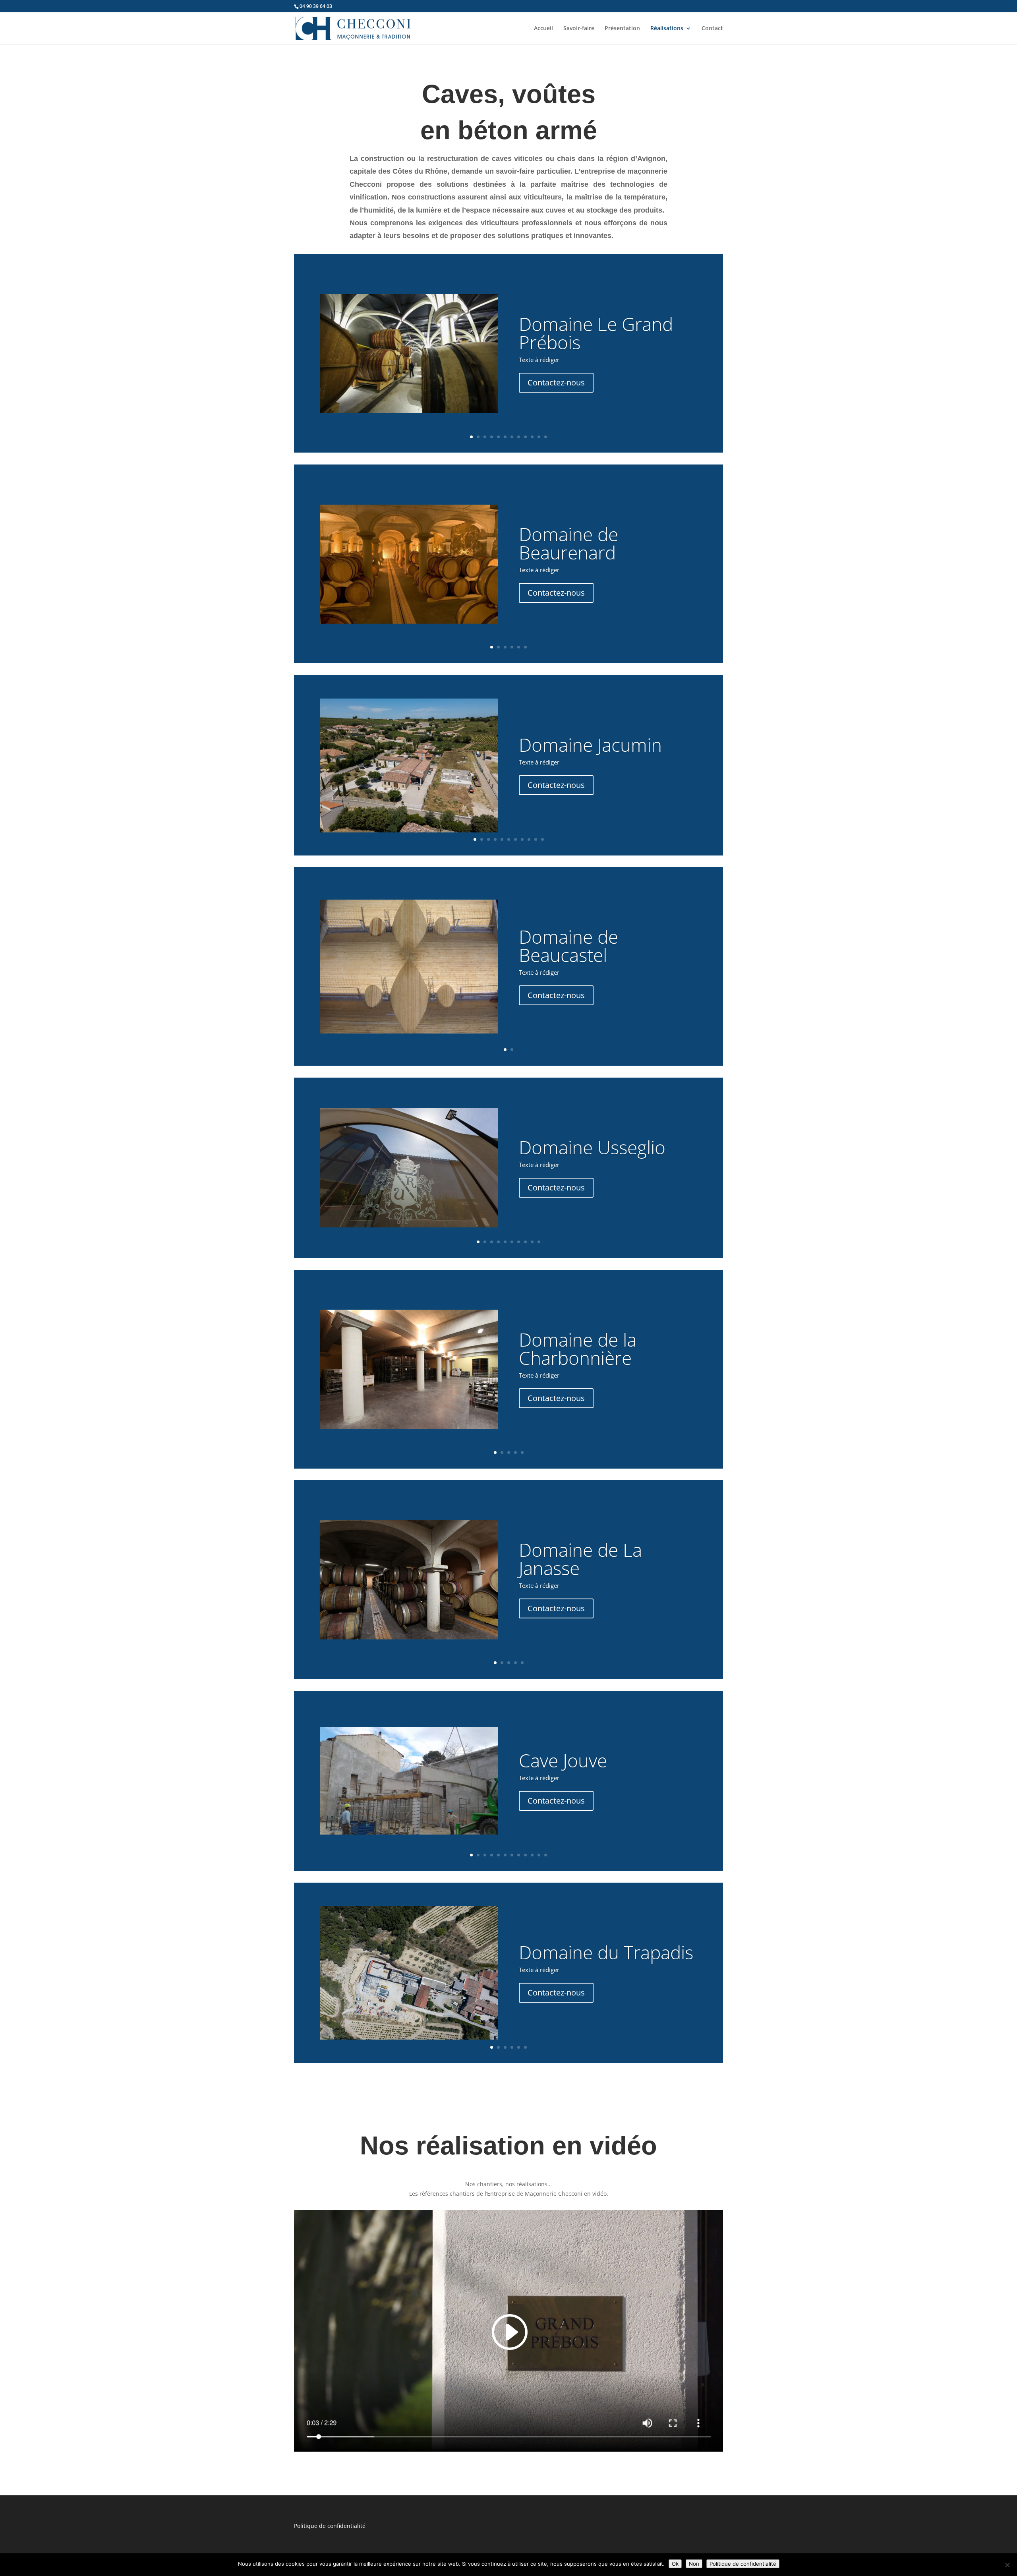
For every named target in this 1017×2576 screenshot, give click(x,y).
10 (532, 437)
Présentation (622, 29)
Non (694, 2564)
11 (539, 437)
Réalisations (667, 29)
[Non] (1007, 2565)
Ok (675, 2564)
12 (546, 437)
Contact (712, 29)
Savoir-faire (579, 29)
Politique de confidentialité (330, 2526)
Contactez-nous (556, 382)
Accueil (543, 29)
